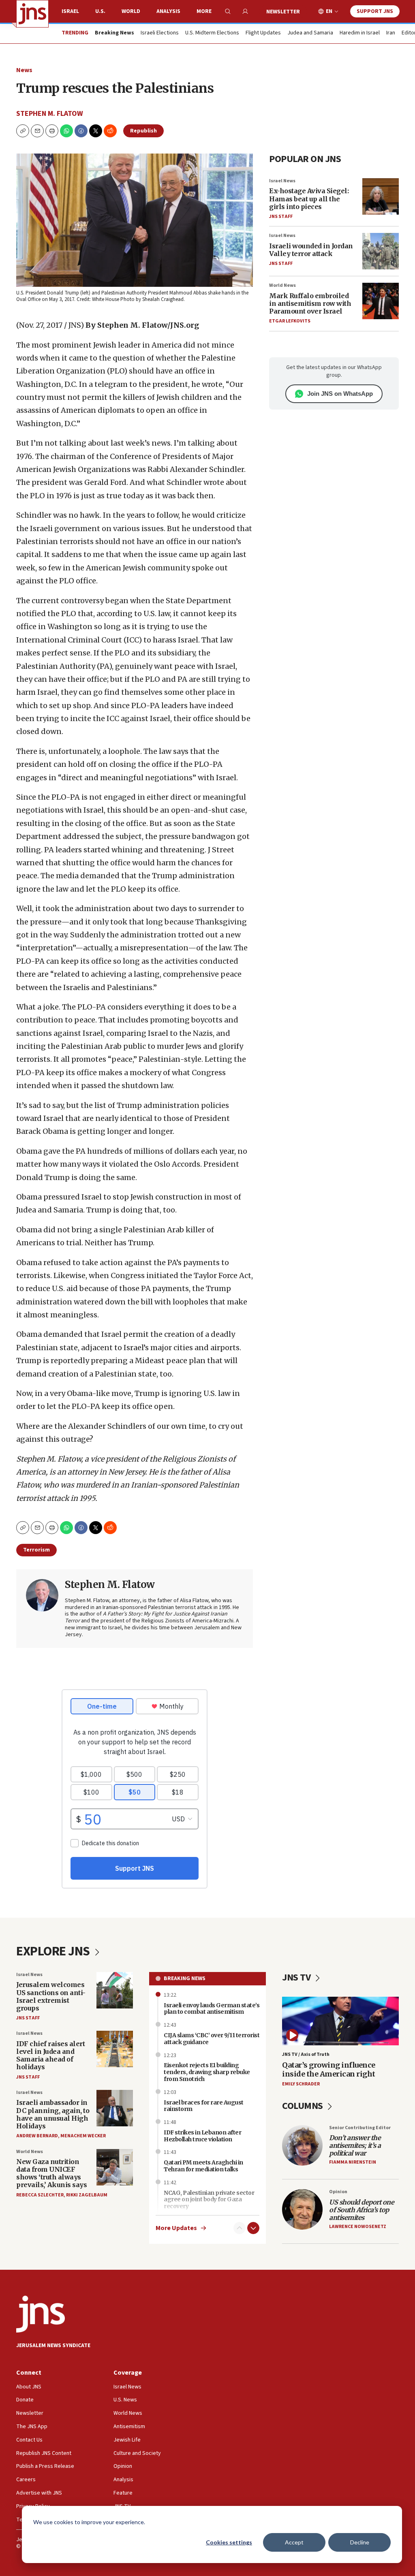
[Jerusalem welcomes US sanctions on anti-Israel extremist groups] (115, 1990)
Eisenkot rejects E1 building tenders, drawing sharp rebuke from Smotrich (207, 2072)
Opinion (338, 2192)
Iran (391, 33)
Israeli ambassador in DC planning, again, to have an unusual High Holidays (53, 2114)
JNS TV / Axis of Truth (306, 2054)
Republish (143, 131)
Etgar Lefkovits (290, 321)
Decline (360, 2542)
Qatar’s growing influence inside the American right (329, 2069)
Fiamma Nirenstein (353, 2162)
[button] (52, 131)
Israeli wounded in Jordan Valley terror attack (311, 250)
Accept (294, 2542)
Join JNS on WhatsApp (340, 394)
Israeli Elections (160, 33)
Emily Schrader (301, 2084)
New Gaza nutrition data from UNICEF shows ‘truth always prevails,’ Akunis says (51, 2173)
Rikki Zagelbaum (87, 2195)
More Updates (176, 2228)
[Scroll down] (253, 2228)
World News (282, 285)
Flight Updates (263, 33)
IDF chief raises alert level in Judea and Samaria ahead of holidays (50, 2055)
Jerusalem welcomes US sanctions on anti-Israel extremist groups (51, 1996)
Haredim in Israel (360, 33)
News (24, 70)
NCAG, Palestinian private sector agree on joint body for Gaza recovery (209, 2200)
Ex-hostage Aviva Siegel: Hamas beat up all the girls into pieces (309, 198)
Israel (70, 11)
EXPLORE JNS (54, 1951)
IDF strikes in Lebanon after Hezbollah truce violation (202, 2136)
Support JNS (375, 11)
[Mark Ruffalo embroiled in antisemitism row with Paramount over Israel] (381, 301)
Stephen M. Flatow (50, 114)
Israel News (282, 181)
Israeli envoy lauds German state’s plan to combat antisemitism (212, 2009)
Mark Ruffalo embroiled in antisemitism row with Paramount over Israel (310, 303)
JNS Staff (281, 217)
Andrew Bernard (37, 2136)
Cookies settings (229, 2542)
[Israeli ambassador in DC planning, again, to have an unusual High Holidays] (115, 2108)
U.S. (100, 11)
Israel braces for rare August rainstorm (204, 2106)
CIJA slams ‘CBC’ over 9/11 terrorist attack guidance (212, 2039)
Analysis (168, 11)
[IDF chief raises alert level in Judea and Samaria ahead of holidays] (115, 2049)
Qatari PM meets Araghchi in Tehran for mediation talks (203, 2166)
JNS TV (297, 1977)
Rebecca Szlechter (40, 2195)
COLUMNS (303, 2106)
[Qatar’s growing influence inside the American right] (340, 2021)
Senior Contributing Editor (360, 2128)
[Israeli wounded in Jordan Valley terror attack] (381, 251)
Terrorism (36, 1550)
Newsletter (283, 12)
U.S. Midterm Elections (212, 33)
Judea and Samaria (310, 33)
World (131, 11)
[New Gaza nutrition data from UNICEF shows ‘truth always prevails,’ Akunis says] (115, 2167)
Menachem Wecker (83, 2136)
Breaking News (185, 1978)
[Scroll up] (240, 2228)
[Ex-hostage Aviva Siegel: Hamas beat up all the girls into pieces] (381, 196)
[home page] (32, 14)
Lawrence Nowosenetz (358, 2227)
